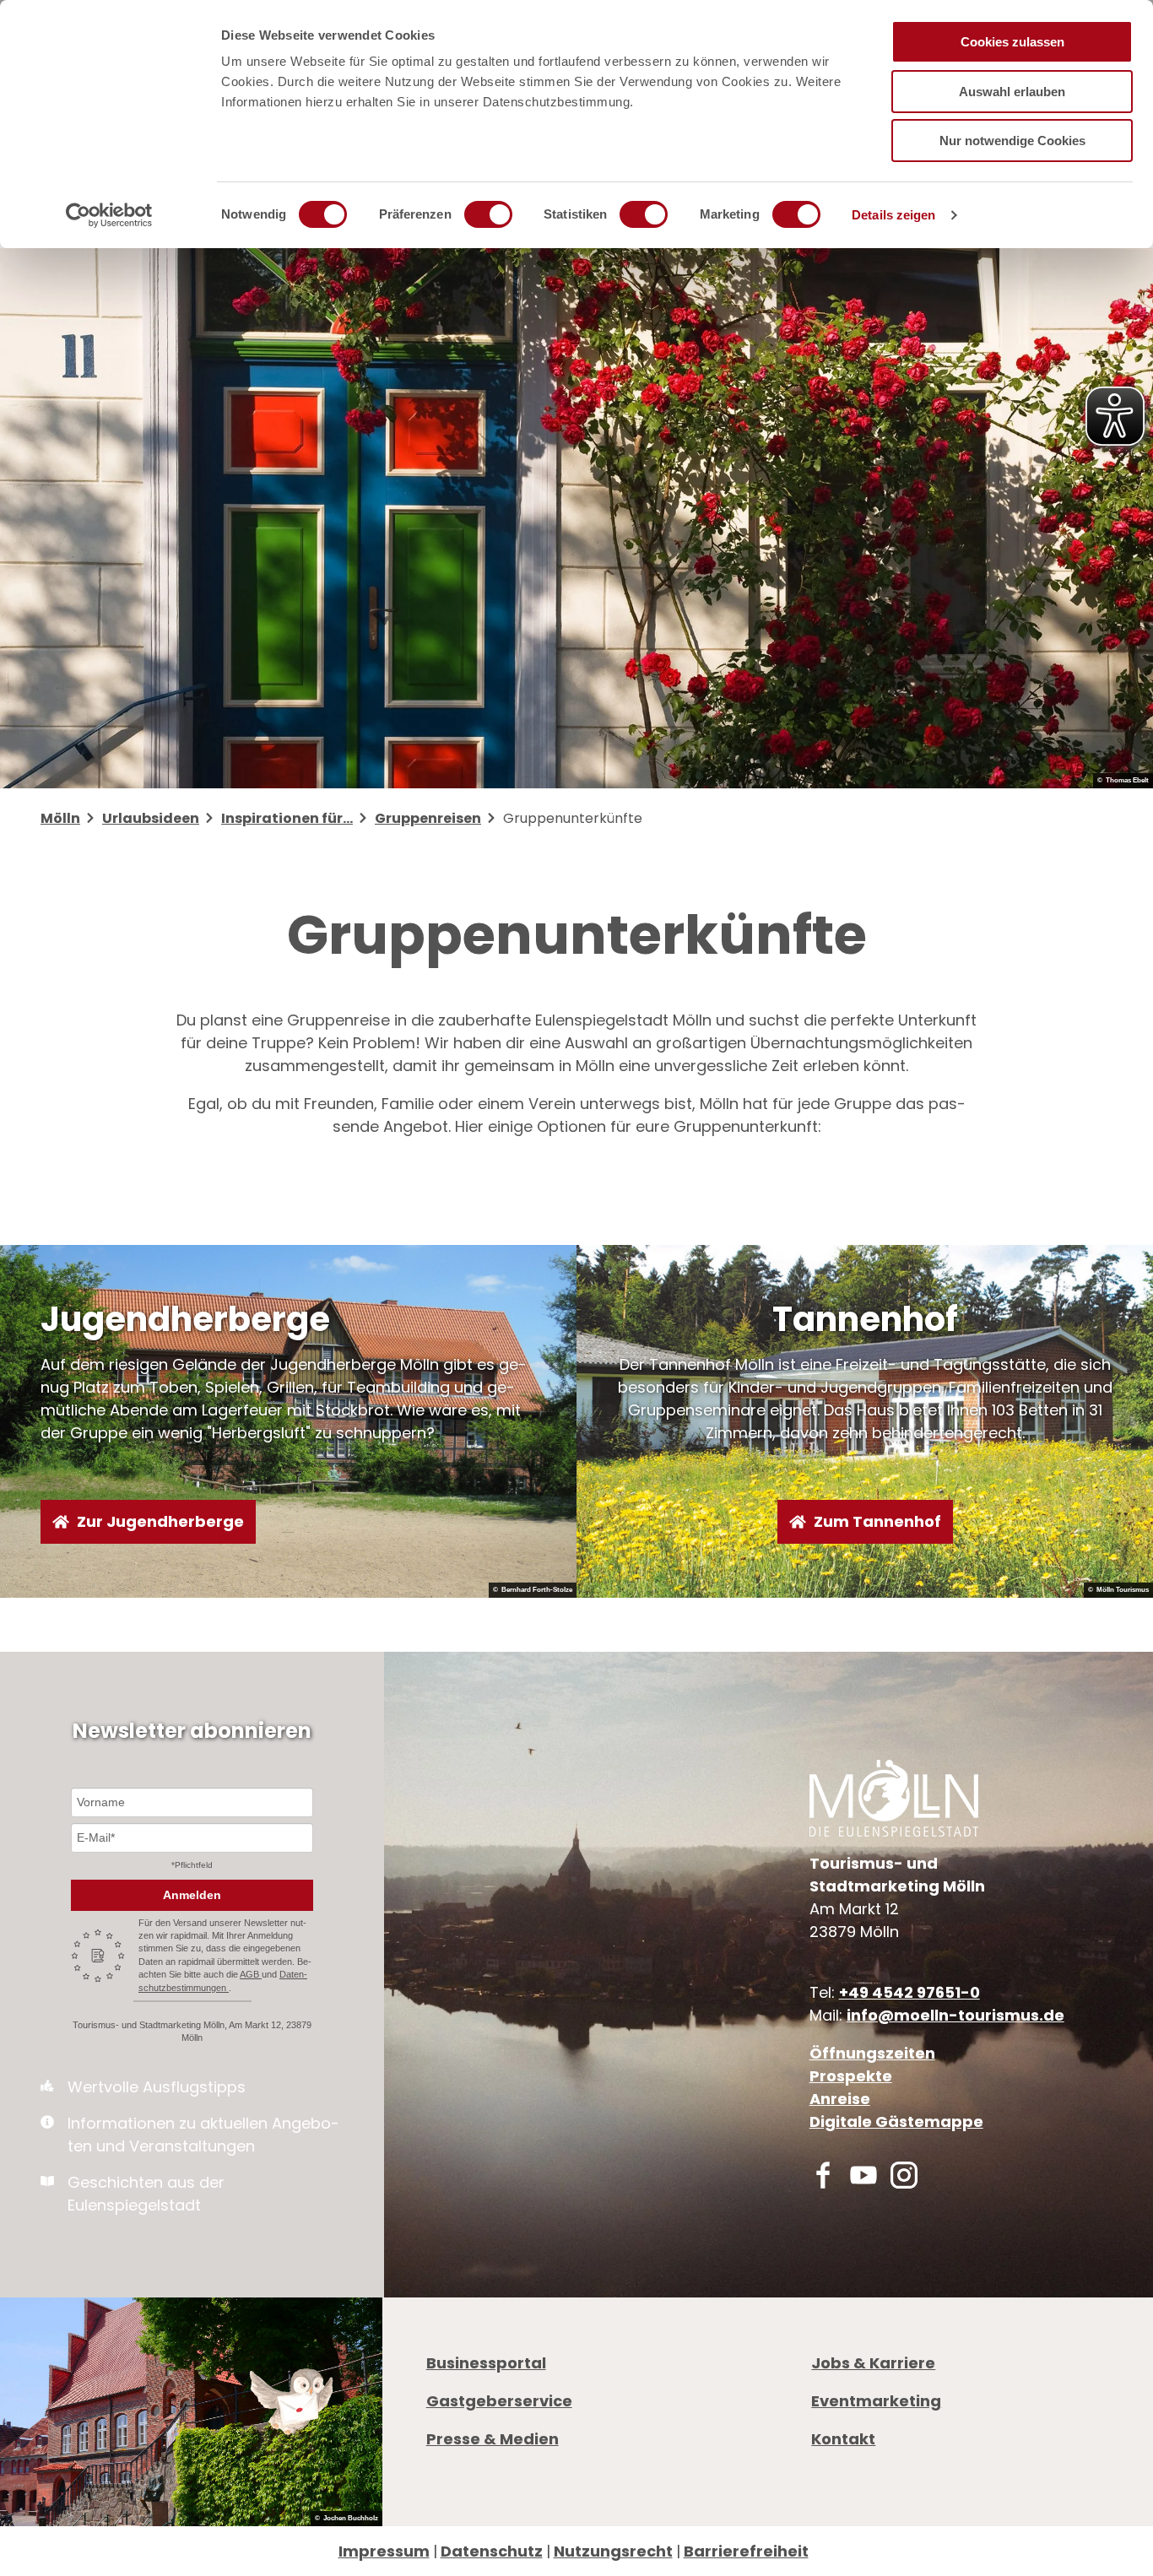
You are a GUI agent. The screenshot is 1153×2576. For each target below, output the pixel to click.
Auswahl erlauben (1012, 92)
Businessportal (486, 2363)
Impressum (384, 2551)
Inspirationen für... (287, 818)
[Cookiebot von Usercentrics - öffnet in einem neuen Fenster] (109, 215)
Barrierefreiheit (746, 2551)
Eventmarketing (876, 2401)
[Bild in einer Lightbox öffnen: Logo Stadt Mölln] (894, 1798)
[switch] (488, 214)
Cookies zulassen (1012, 42)
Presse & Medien (493, 2439)
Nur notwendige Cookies (1012, 141)
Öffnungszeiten (872, 2053)
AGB (251, 1974)
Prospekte (851, 2076)
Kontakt (843, 2439)
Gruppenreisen (428, 818)
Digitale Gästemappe (896, 2121)
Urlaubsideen (151, 818)
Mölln (60, 818)
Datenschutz (492, 2551)
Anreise (840, 2099)
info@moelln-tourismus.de (955, 2015)
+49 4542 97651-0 (909, 1992)
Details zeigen (893, 215)
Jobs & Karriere (873, 2363)
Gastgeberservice (499, 2401)
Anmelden (192, 1895)
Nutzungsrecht (613, 2551)
